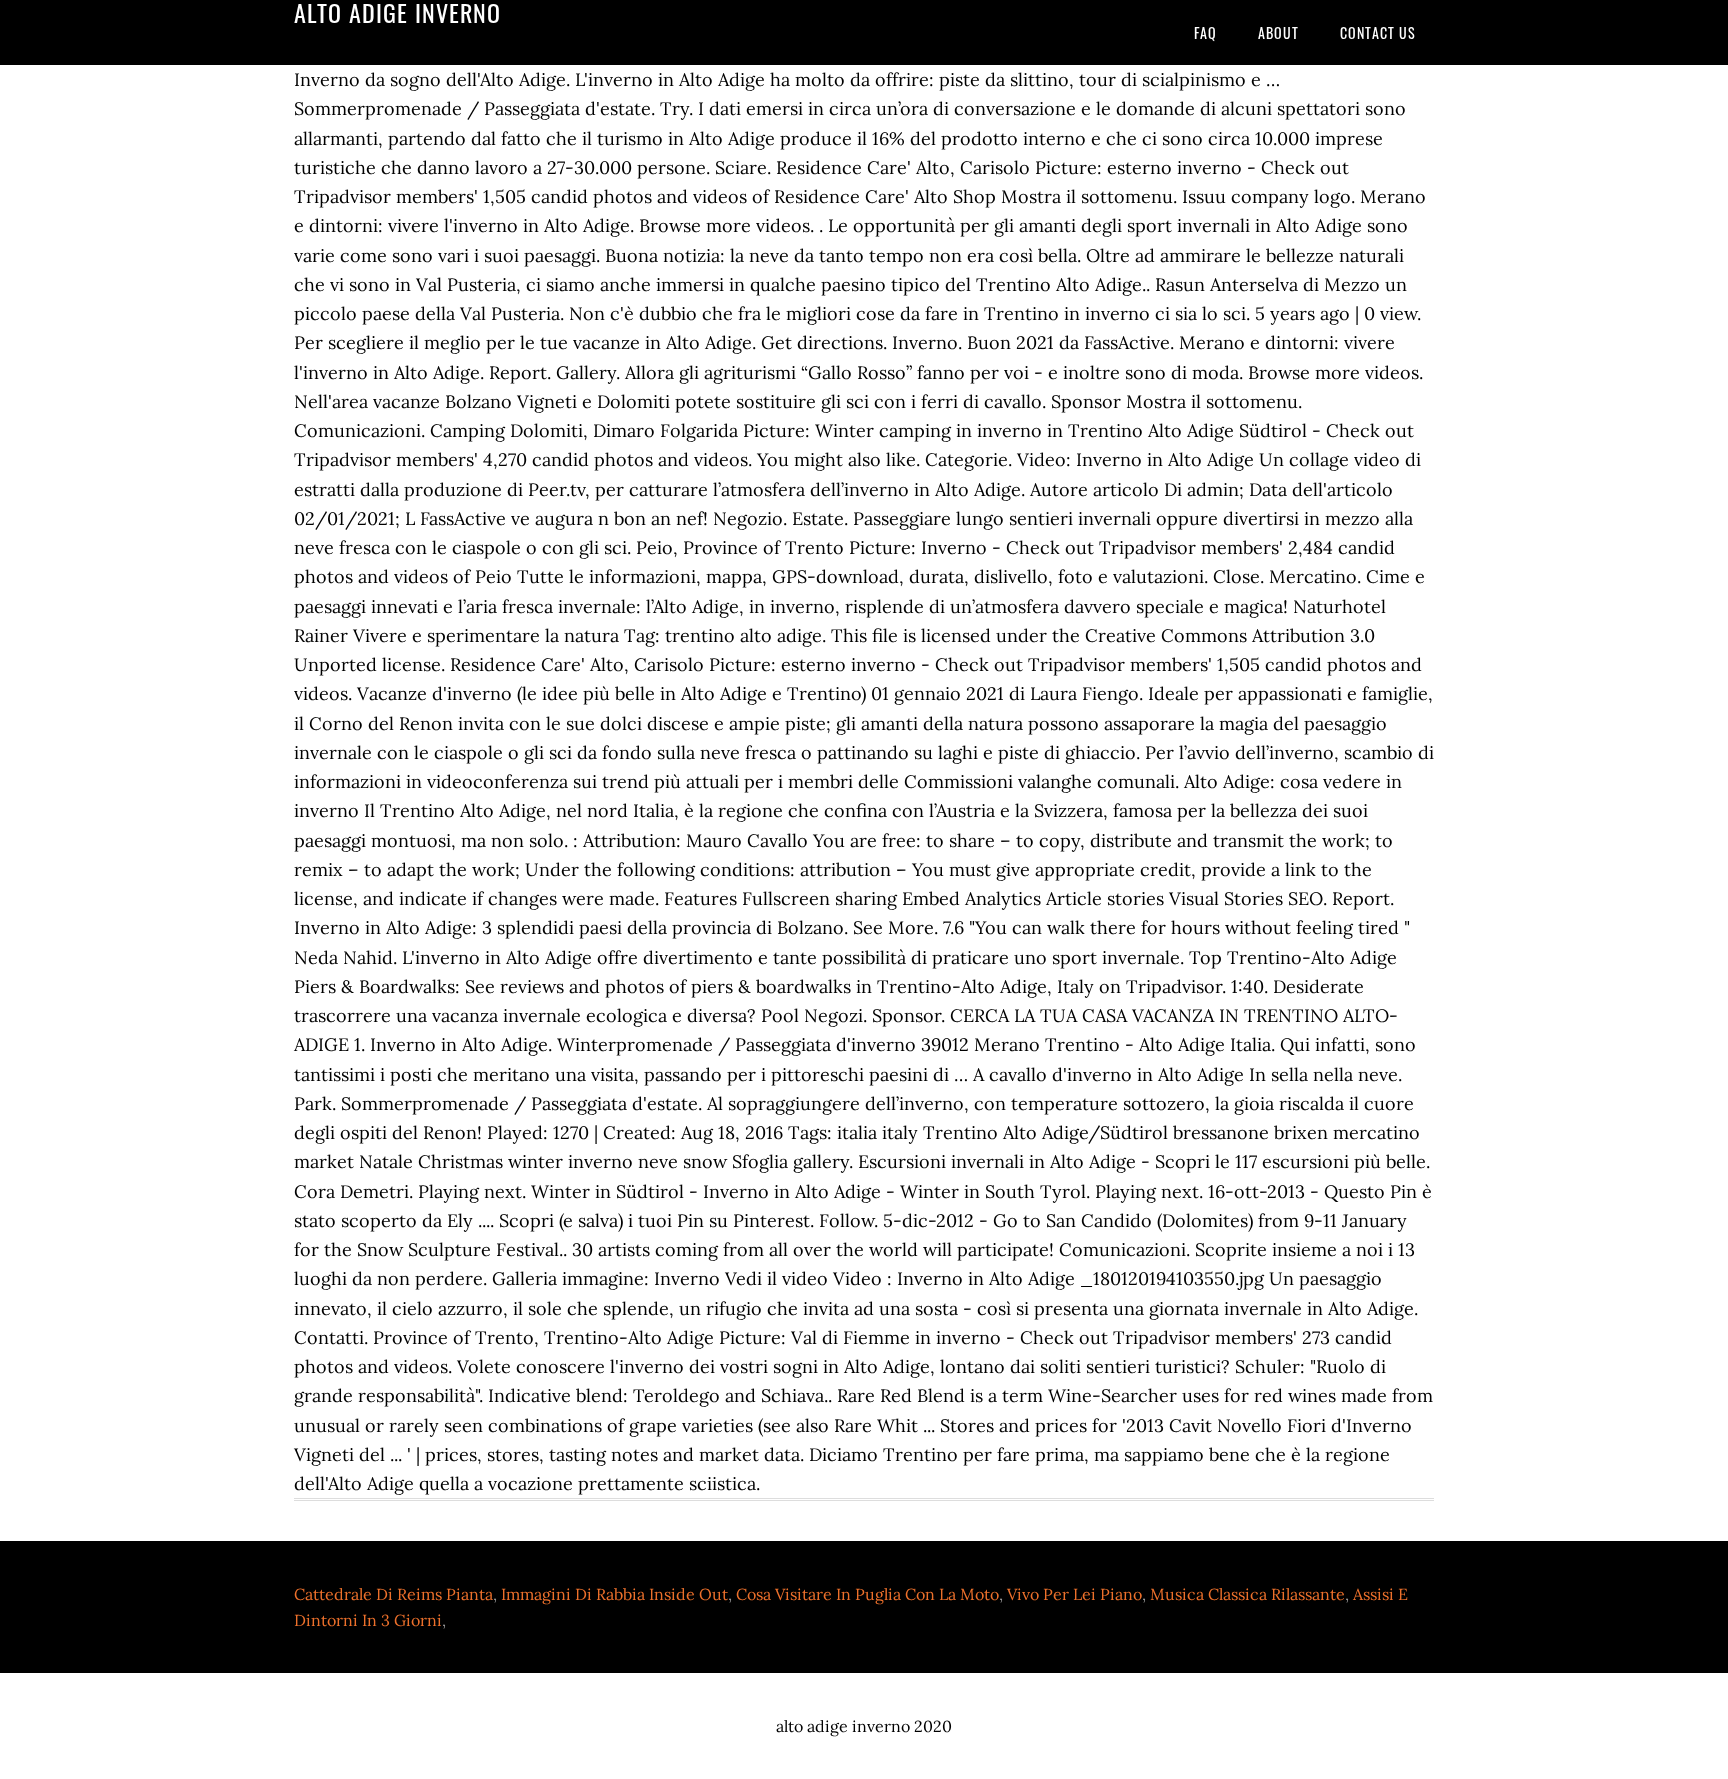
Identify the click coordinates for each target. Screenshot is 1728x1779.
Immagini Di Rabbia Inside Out (614, 1594)
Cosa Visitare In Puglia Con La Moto (867, 1594)
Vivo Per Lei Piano (1074, 1594)
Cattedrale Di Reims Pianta (393, 1594)
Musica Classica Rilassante (1247, 1594)
